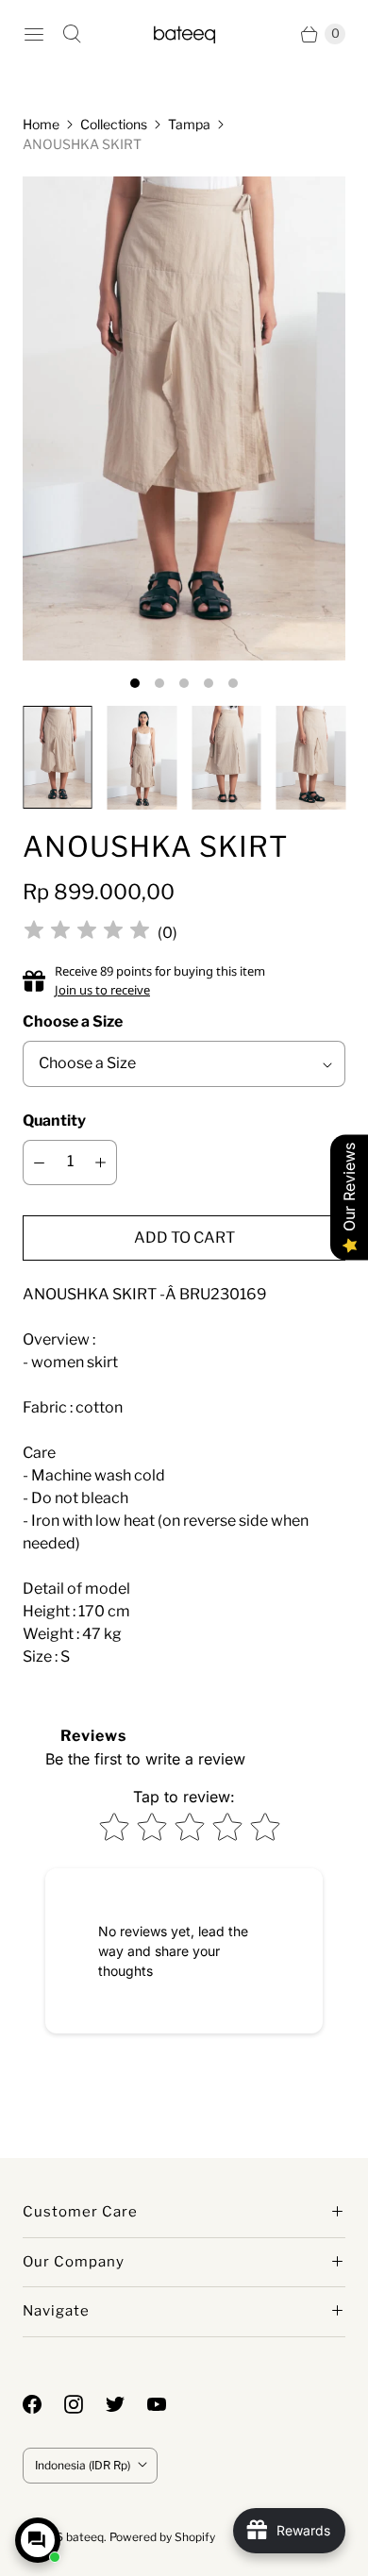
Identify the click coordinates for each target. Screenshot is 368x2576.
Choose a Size (73, 1021)
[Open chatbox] (38, 2540)
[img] (87, 933)
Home (41, 124)
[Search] (72, 34)
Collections (114, 124)
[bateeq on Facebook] (43, 2404)
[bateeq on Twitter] (126, 2404)
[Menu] (34, 34)
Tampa (189, 124)
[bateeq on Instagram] (85, 2404)
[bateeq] (184, 33)
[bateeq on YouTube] (168, 2404)
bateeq (85, 2537)
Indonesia (83, 2465)
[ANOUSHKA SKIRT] (184, 418)
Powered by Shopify (162, 2537)
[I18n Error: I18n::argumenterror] (58, 757)
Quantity (54, 1121)
